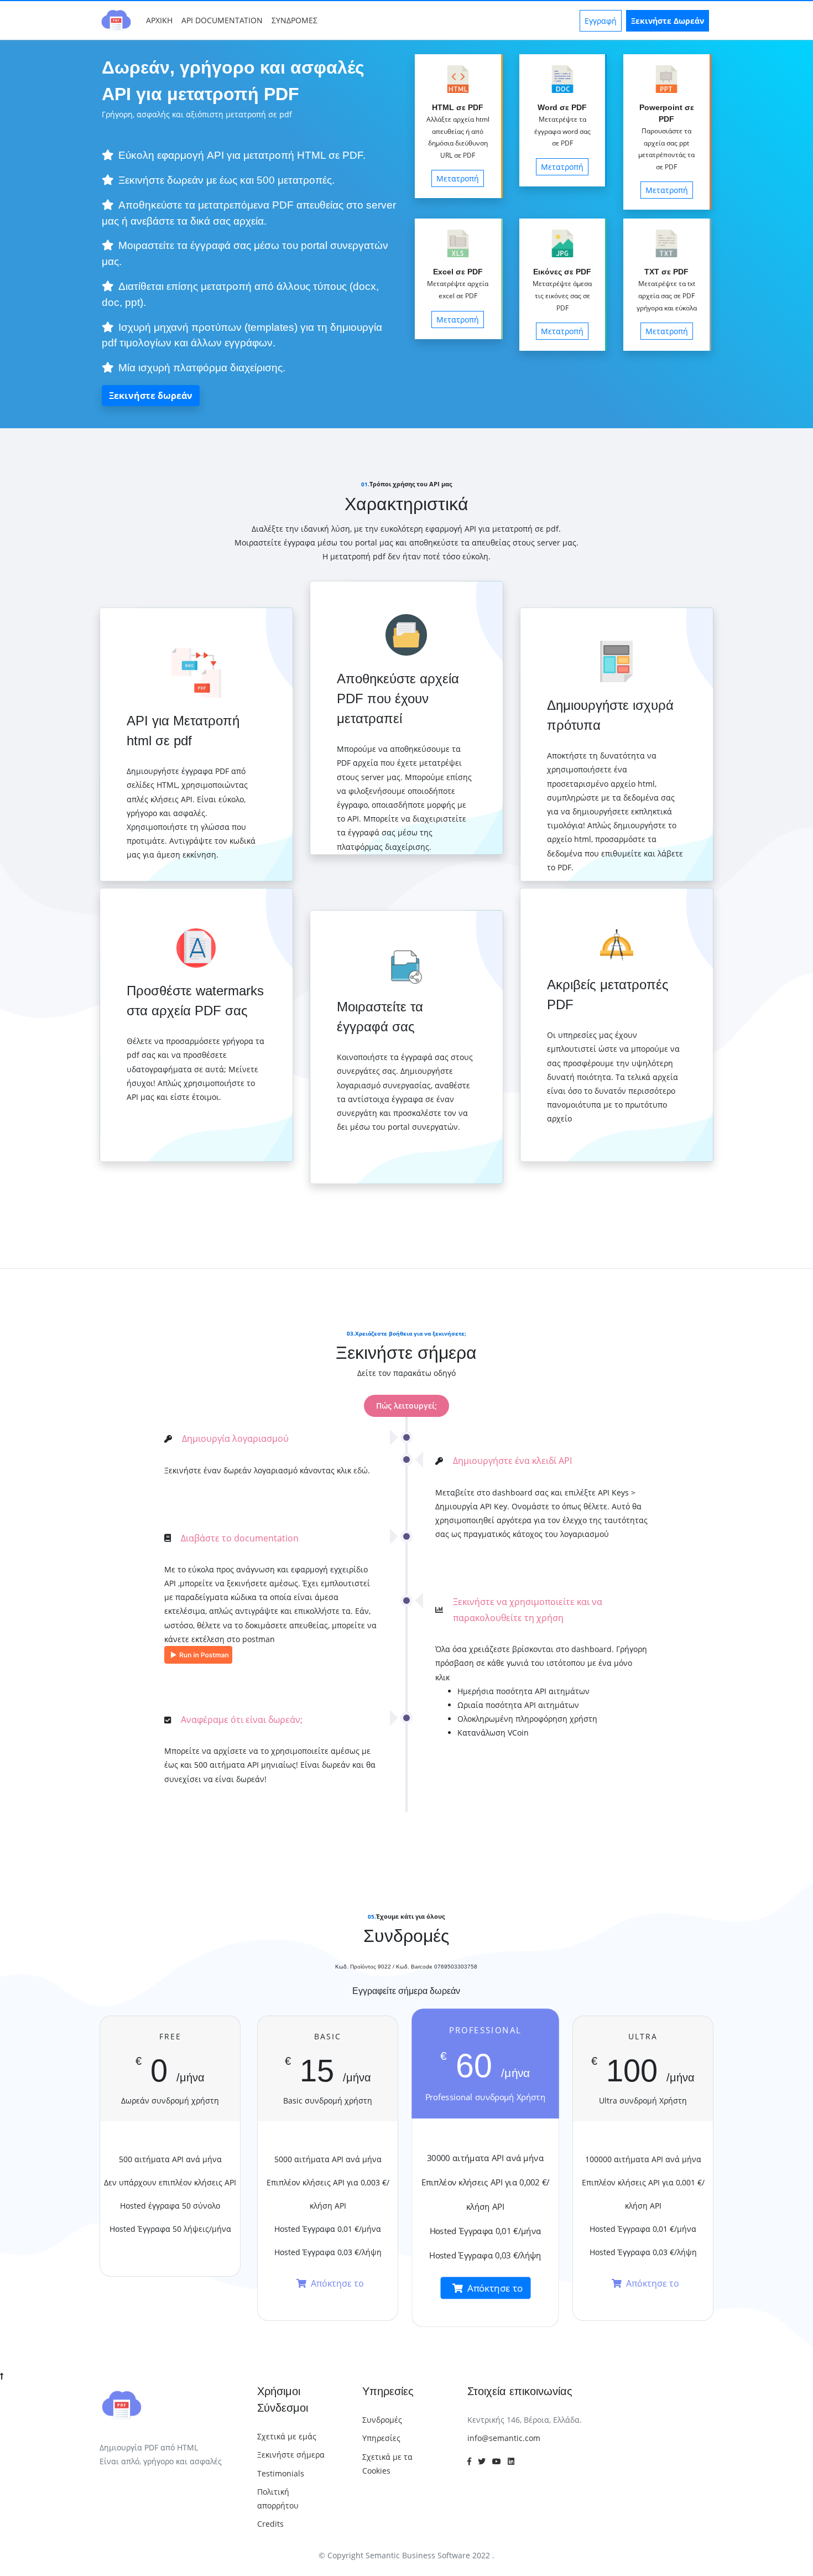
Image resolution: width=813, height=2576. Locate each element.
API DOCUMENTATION (222, 20)
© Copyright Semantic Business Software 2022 (405, 2555)
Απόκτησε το (337, 2283)
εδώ (361, 1470)
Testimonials (281, 2473)
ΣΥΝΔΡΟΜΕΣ (295, 20)
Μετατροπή (458, 178)
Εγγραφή (601, 21)
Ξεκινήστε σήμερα (291, 2455)
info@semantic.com (504, 2438)
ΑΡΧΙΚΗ (161, 20)
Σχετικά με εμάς (287, 2436)
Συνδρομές (382, 2420)
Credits (270, 2524)
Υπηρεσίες (381, 2438)
